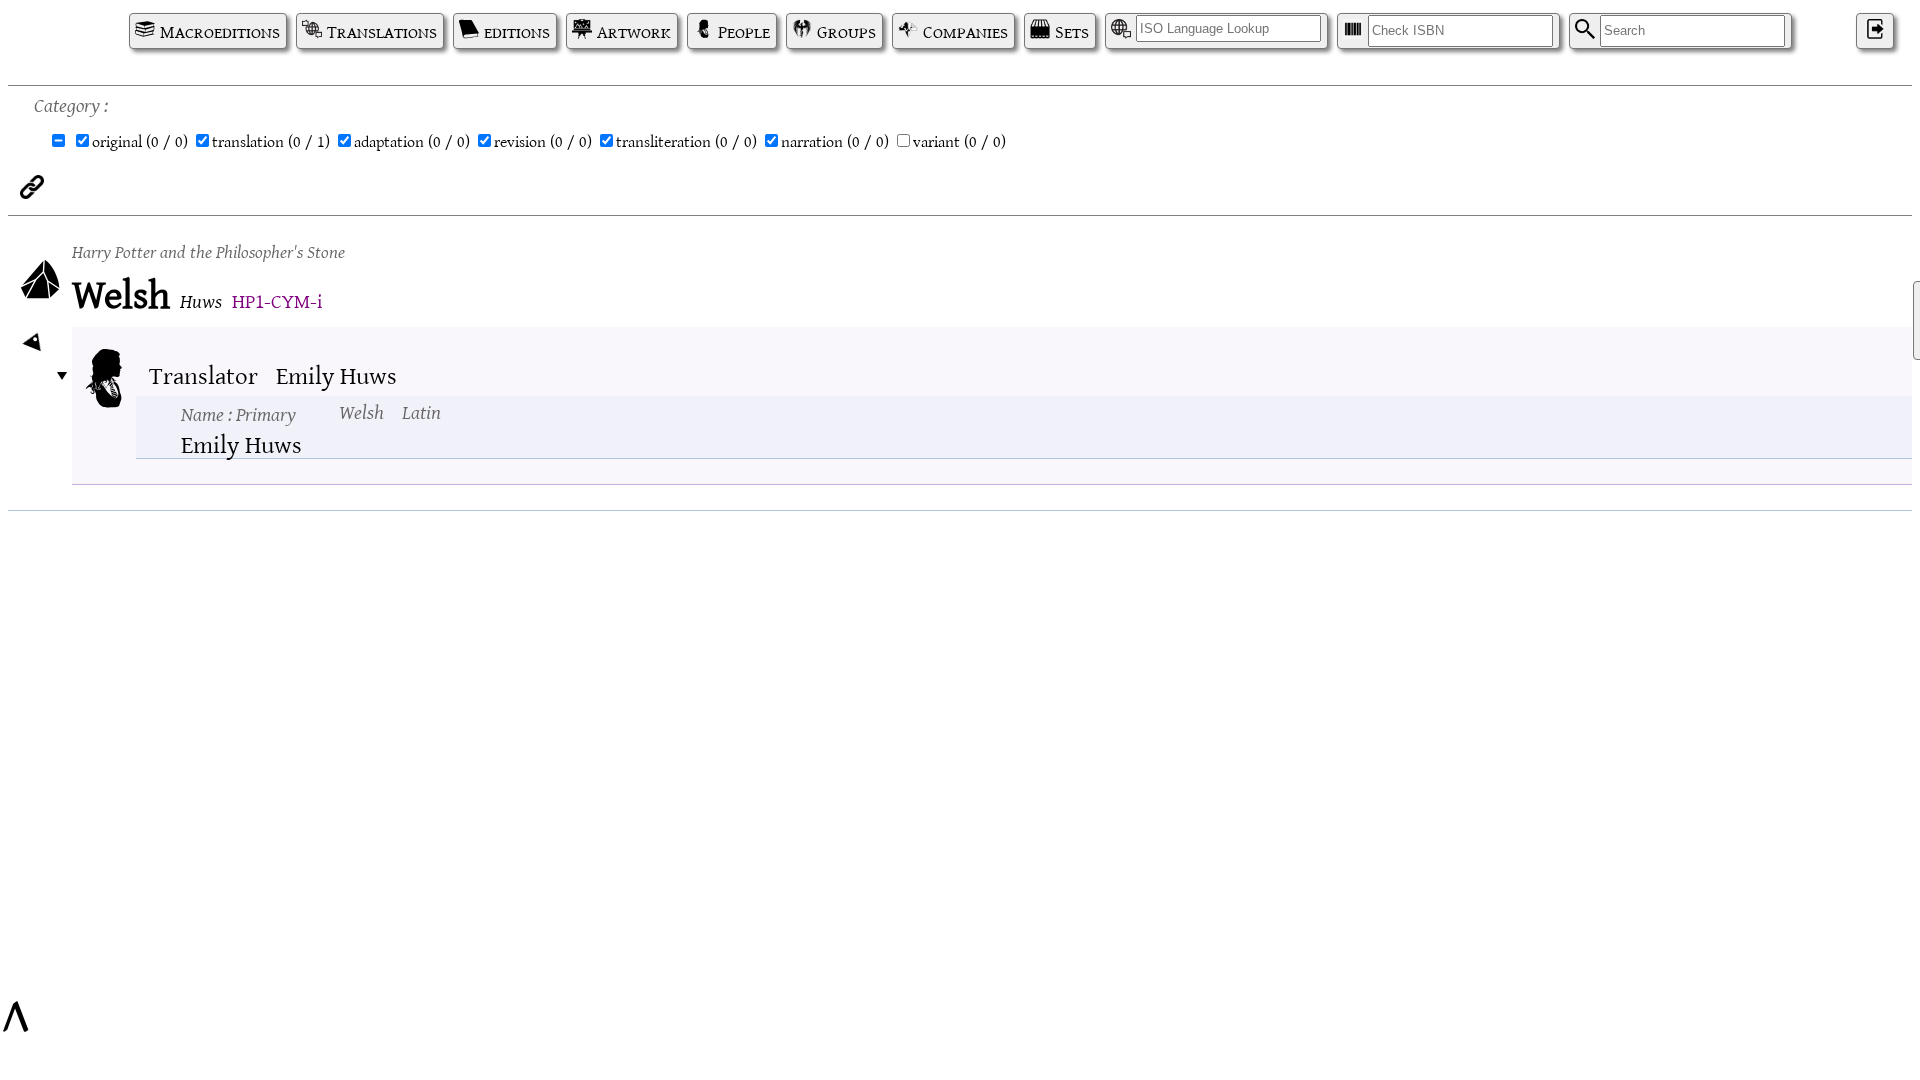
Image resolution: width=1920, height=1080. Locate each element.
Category (67, 103)
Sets (1072, 31)
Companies (965, 31)
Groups (846, 31)
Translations (382, 31)
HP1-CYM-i (277, 299)
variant (959, 141)
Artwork (634, 31)
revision (543, 141)
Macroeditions (220, 31)
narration (835, 141)
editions (517, 31)
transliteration (686, 141)
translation (271, 141)
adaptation (412, 141)
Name (238, 413)
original (140, 141)
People (744, 31)
